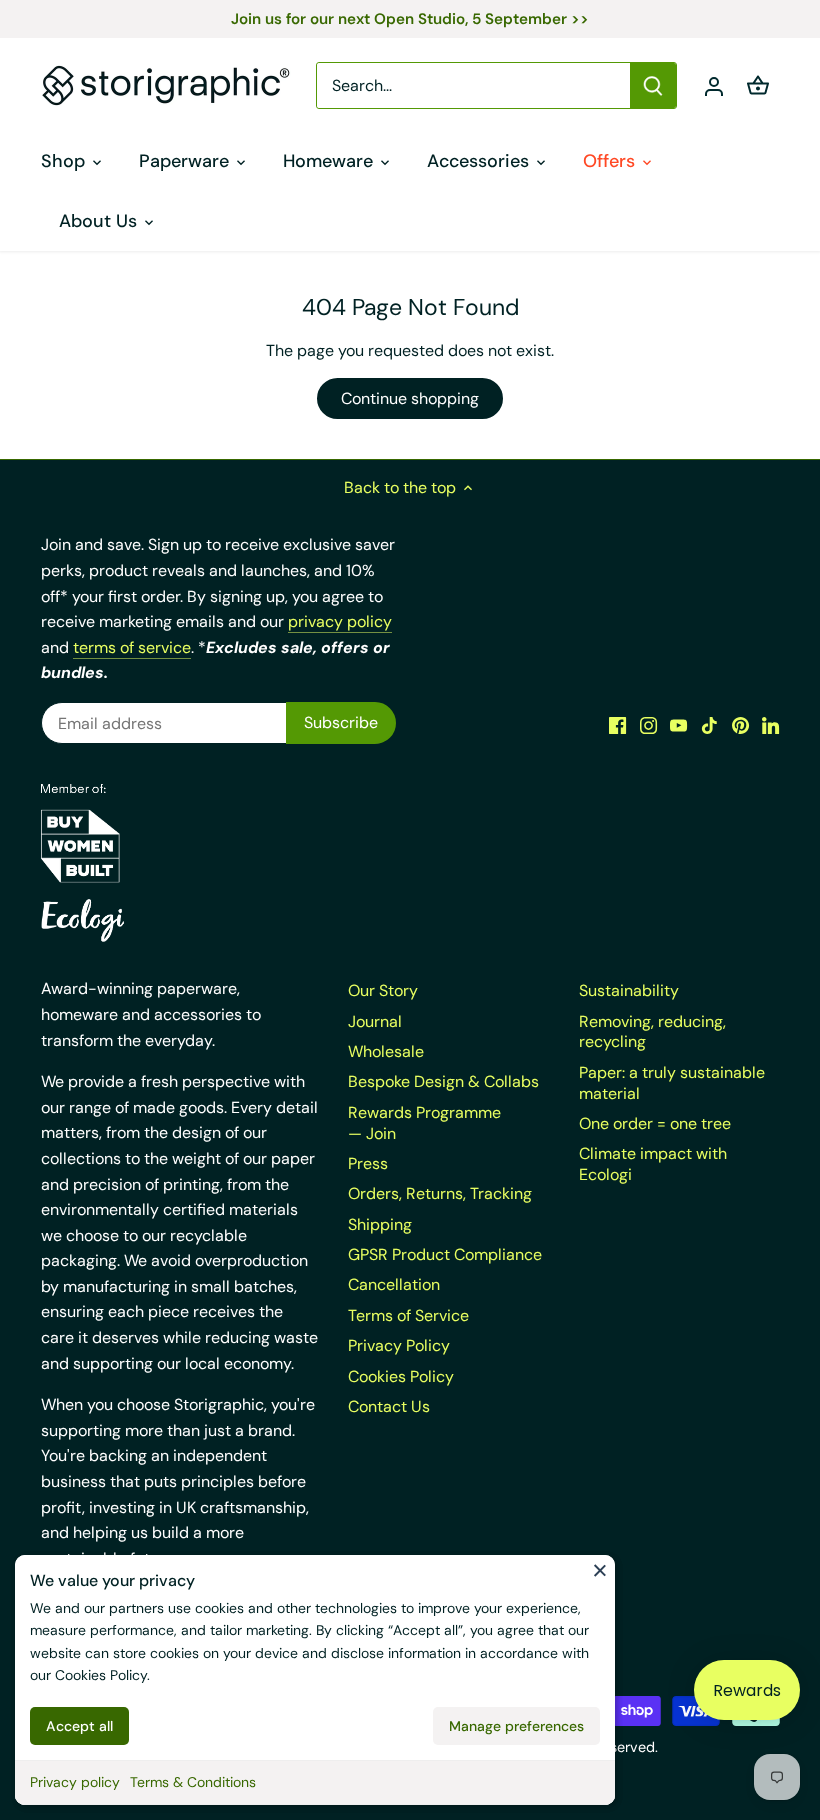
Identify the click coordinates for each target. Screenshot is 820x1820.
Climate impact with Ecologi (653, 1164)
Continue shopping (410, 398)
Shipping (380, 1224)
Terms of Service (408, 1315)
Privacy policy (75, 1782)
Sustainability (629, 990)
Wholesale (386, 1051)
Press (368, 1163)
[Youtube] (678, 725)
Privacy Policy (399, 1345)
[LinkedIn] (770, 725)
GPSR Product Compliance (445, 1254)
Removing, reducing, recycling (652, 1032)
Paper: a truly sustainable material (672, 1083)
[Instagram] (648, 725)
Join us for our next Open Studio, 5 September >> (410, 19)
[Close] (600, 1570)
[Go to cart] (758, 85)
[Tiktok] (709, 725)
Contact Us (389, 1406)
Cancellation (394, 1284)
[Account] (714, 85)
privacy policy (340, 621)
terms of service (132, 647)
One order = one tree (655, 1123)
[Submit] (653, 85)
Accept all (79, 1726)
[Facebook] (617, 725)
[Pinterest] (740, 725)
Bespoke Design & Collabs (443, 1081)
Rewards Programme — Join (424, 1123)
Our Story (383, 990)
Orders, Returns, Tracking (440, 1193)
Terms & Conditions (193, 1782)
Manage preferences (516, 1726)
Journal (375, 1021)
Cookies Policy (101, 1675)
